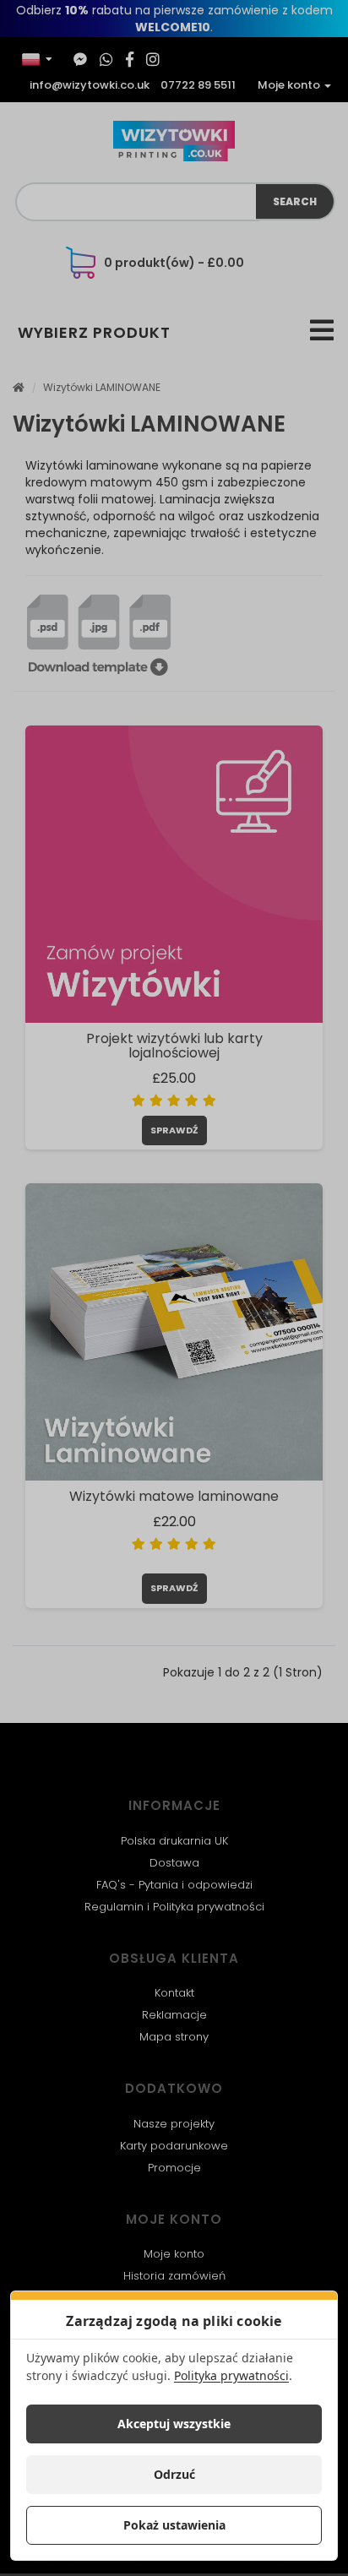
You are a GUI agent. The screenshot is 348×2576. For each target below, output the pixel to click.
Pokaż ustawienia (174, 2525)
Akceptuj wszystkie (174, 2424)
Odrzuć (174, 2474)
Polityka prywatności (231, 2375)
